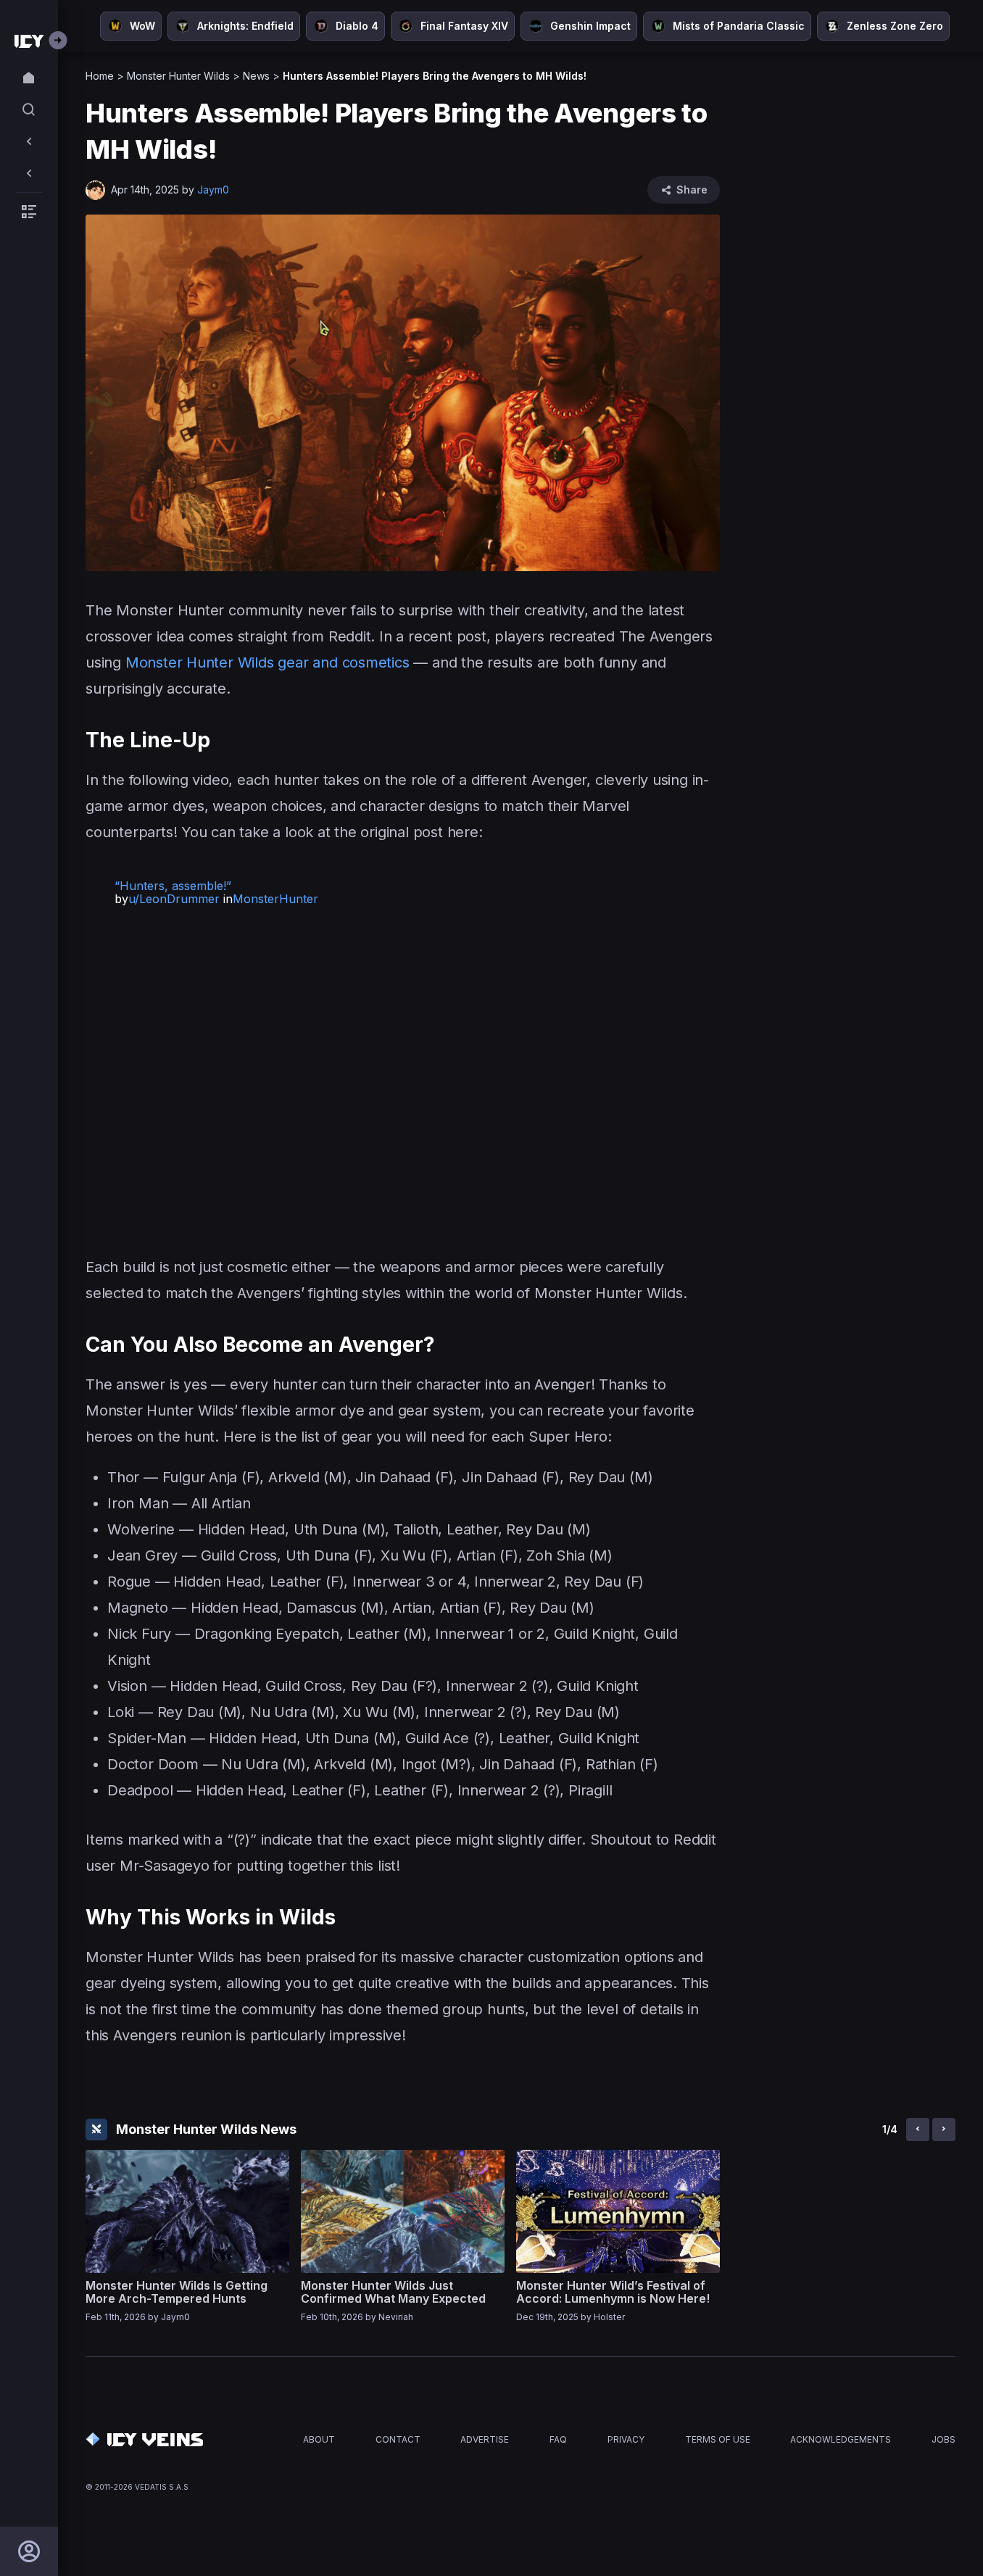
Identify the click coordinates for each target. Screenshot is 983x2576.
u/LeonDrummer (174, 899)
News (256, 76)
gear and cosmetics (343, 662)
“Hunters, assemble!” (173, 886)
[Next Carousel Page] (944, 2130)
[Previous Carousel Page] (918, 2130)
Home (100, 76)
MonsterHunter (275, 899)
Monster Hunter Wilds (178, 76)
